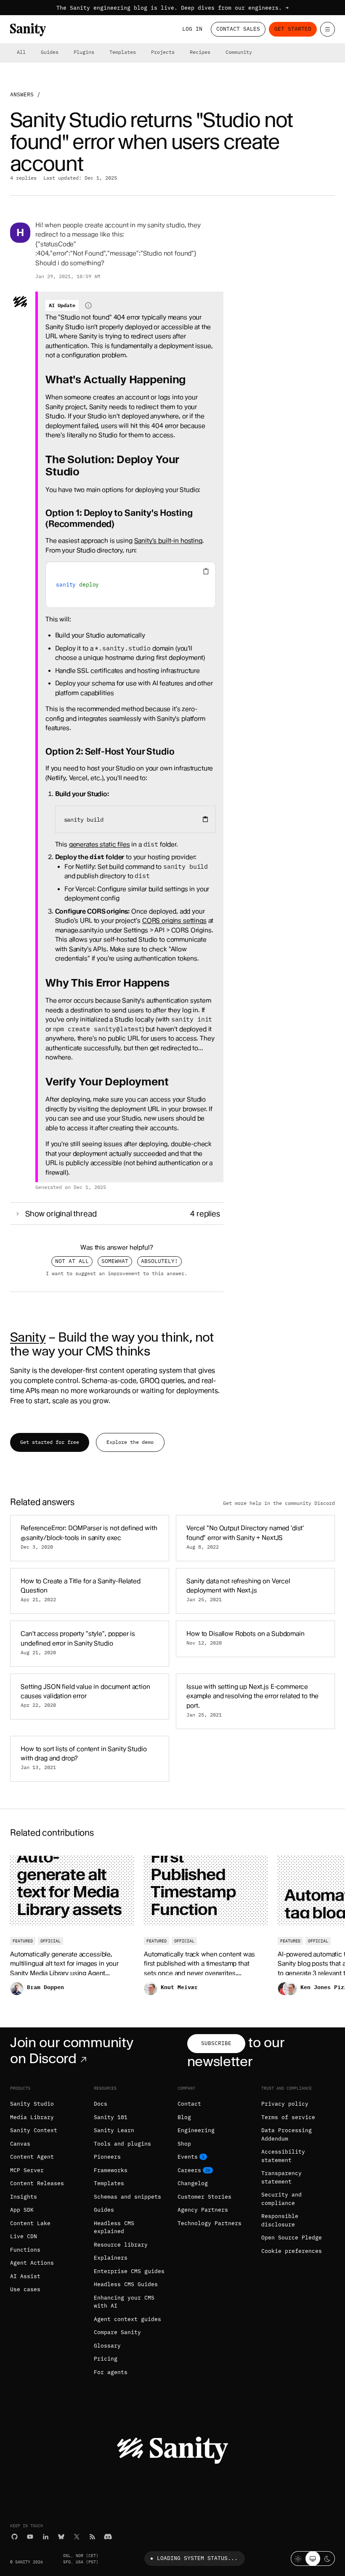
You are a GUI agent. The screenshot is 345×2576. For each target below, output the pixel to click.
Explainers (111, 2258)
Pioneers (107, 2157)
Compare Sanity (117, 2332)
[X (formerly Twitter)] (77, 2537)
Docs (101, 2104)
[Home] (28, 30)
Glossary (107, 2346)
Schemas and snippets (127, 2197)
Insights (24, 2197)
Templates (123, 52)
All (21, 52)
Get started (293, 29)
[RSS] (92, 2537)
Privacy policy (285, 2104)
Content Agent (32, 2157)
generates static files (100, 844)
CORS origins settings (174, 921)
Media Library (32, 2117)
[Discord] (108, 2537)
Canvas (20, 2144)
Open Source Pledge (292, 2238)
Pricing (106, 2359)
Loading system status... (197, 2558)
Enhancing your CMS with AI (124, 2302)
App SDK (22, 2210)
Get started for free (50, 1442)
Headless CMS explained (114, 2227)
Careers (189, 2170)
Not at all (72, 1261)
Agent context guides (127, 2319)
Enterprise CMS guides (129, 2271)
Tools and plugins (122, 2144)
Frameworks (111, 2170)
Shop (184, 2144)
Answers (22, 94)
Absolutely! (159, 1261)
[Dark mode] (328, 2559)
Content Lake (30, 2223)
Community (239, 52)
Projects (163, 52)
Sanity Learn (114, 2130)
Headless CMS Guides (126, 2284)
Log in (192, 29)
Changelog (193, 2183)
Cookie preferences (292, 2251)
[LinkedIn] (46, 2537)
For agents (111, 2372)
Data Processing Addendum (287, 2134)
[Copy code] (206, 572)
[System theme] (313, 2559)
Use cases (25, 2289)
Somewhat (115, 1261)
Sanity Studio (32, 2104)
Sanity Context (34, 2130)
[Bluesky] (61, 2537)
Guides (50, 52)
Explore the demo (130, 1442)
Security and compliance (281, 2199)
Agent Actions (32, 2263)
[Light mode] (298, 2559)
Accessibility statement (283, 2156)
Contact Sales (238, 29)
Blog (184, 2117)
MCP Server (27, 2170)
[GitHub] (15, 2537)
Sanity (28, 1337)
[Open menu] (328, 29)
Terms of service (288, 2117)
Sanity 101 (111, 2117)
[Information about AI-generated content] (88, 305)
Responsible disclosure (280, 2220)
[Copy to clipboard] (205, 819)
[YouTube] (30, 2537)
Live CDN (24, 2236)
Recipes (200, 52)
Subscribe (216, 2043)
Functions (25, 2250)
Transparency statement (281, 2177)
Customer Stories (204, 2197)
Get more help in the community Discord (279, 1503)
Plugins (84, 52)
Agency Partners (203, 2210)
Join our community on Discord (72, 2050)
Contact (189, 2104)
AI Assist (25, 2276)
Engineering (196, 2130)
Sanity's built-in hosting (168, 541)
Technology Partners (210, 2223)
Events (188, 2157)
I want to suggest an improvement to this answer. (117, 1273)
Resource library (121, 2245)
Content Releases (37, 2183)
